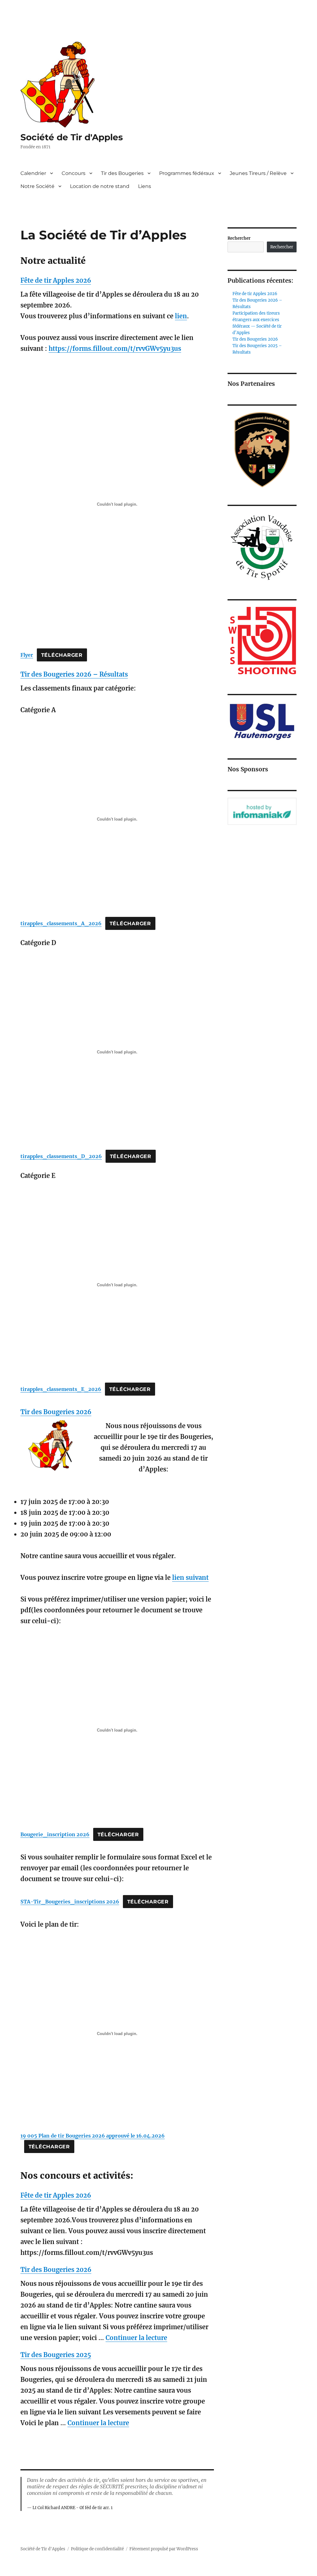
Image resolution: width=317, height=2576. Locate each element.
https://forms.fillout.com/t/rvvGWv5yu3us (115, 349)
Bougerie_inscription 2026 (55, 1834)
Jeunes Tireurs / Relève (258, 173)
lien (181, 316)
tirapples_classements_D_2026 (61, 1156)
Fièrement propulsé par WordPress (164, 2549)
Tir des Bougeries (122, 173)
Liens (145, 186)
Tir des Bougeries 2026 (56, 1412)
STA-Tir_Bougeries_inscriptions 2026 (70, 1902)
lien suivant (190, 1578)
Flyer (27, 655)
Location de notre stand (100, 186)
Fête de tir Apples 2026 (56, 280)
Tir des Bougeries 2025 (56, 2355)
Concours (74, 173)
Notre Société (37, 186)
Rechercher (239, 238)
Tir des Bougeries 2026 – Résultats (74, 674)
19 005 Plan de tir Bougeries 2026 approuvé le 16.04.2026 (93, 2136)
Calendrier (33, 173)
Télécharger (62, 655)
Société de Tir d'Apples (72, 137)
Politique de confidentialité (97, 2549)
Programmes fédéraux (187, 173)
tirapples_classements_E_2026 (61, 1389)
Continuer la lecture (136, 2338)
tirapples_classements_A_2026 (61, 923)
